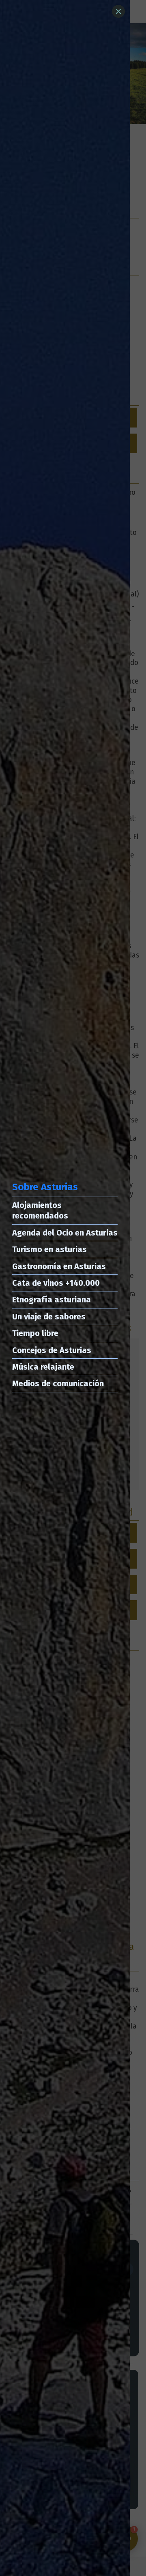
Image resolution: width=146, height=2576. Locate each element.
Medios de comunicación (58, 1383)
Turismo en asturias (49, 1249)
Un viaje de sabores (49, 1317)
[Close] (118, 11)
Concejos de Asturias (52, 1350)
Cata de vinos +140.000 (56, 1283)
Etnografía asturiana (52, 1300)
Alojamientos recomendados (40, 1210)
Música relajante (43, 1367)
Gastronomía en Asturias (59, 1266)
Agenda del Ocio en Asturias (65, 1233)
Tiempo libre (35, 1333)
